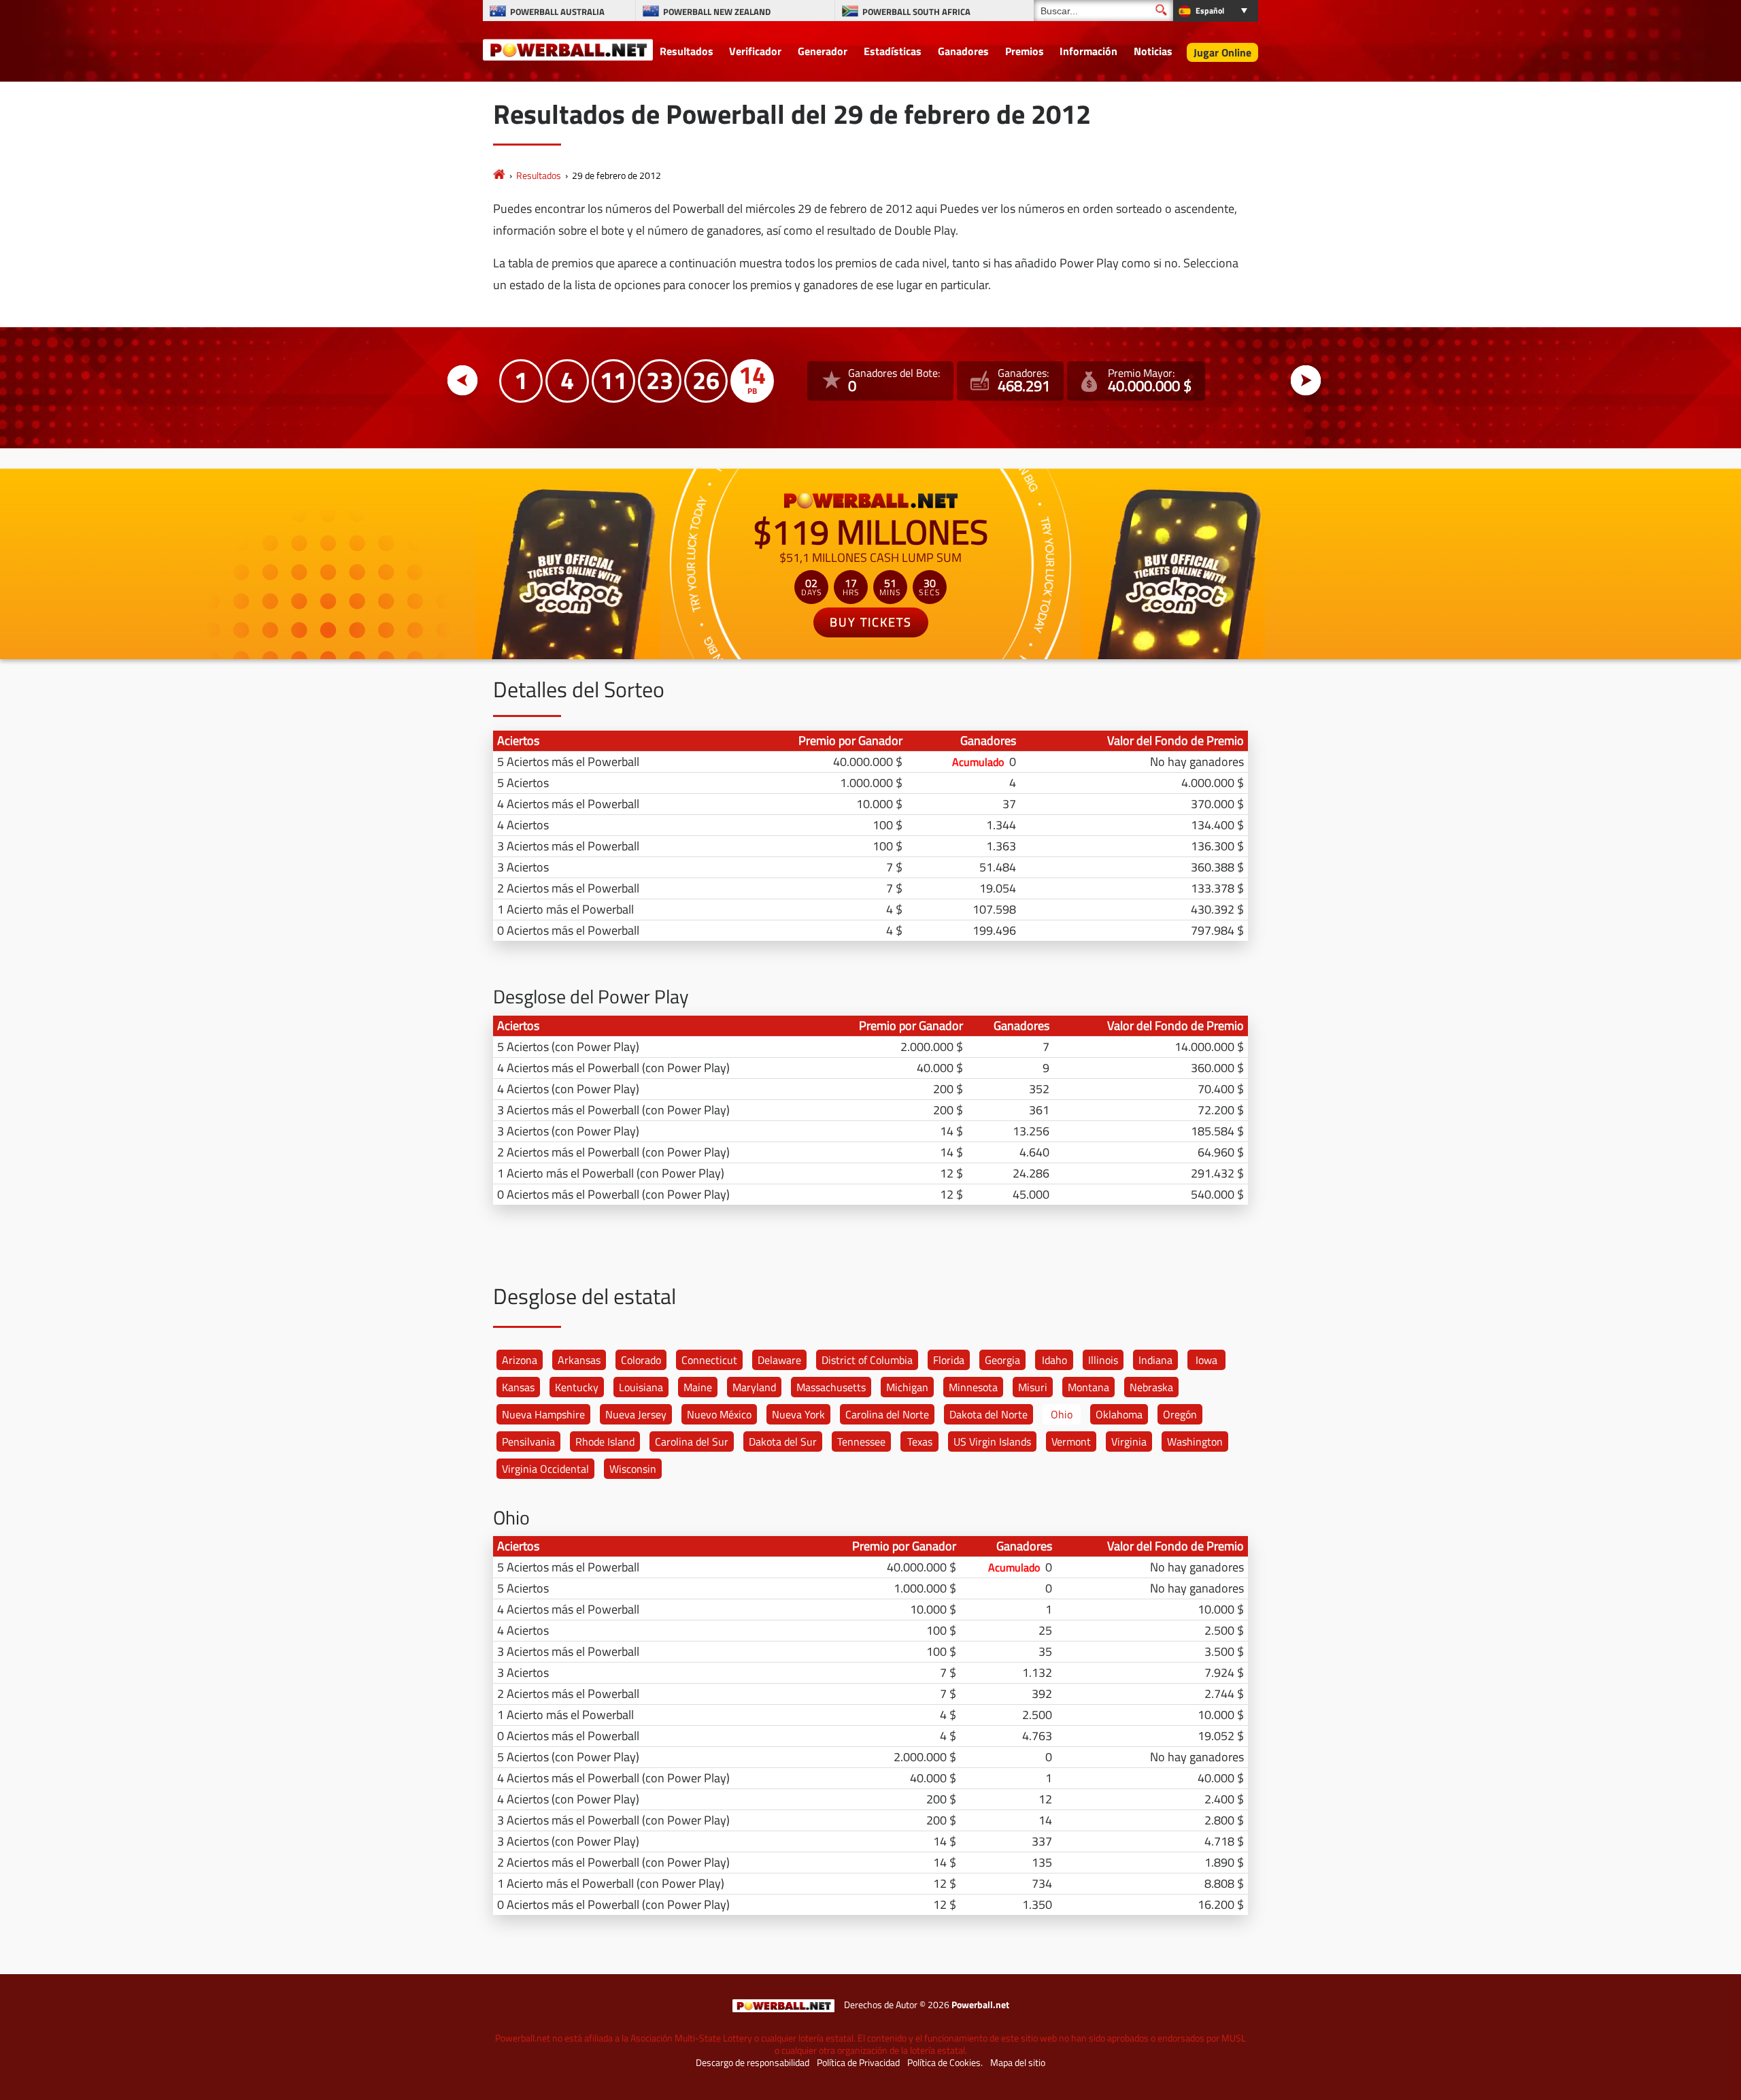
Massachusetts (831, 1387)
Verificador (755, 51)
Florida (949, 1360)
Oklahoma (1119, 1414)
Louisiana (641, 1387)
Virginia (1129, 1441)
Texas (920, 1441)
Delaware (779, 1360)
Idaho (1054, 1360)
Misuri (1033, 1387)
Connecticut (709, 1360)
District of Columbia (867, 1360)
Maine (698, 1387)
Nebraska (1151, 1387)
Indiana (1155, 1360)
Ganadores (963, 51)
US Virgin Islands (992, 1441)
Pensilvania (528, 1441)
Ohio (1062, 1414)
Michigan (907, 1387)
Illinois (1103, 1360)
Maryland (754, 1387)
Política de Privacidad (858, 2063)
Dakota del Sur (783, 1441)
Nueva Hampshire (543, 1414)
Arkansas (579, 1360)
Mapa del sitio (1018, 2063)
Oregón (1180, 1414)
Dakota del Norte (988, 1414)
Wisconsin (633, 1469)
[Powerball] (499, 175)
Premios (1025, 51)
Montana (1088, 1387)
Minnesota (973, 1387)
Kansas (518, 1387)
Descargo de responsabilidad (753, 2063)
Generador (823, 51)
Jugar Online (1222, 52)
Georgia (1002, 1360)
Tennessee (861, 1441)
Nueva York (798, 1414)
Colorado (641, 1360)
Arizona (520, 1360)
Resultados (687, 51)
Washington (1195, 1441)
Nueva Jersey (636, 1414)
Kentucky (577, 1387)
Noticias (1153, 51)
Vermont (1071, 1441)
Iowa (1206, 1360)
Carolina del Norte (887, 1414)
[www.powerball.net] (568, 49)
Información (1088, 51)
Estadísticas (893, 51)
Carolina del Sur (692, 1441)
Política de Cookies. (945, 2063)
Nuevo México (719, 1414)
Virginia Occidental (545, 1469)
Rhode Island (605, 1441)
